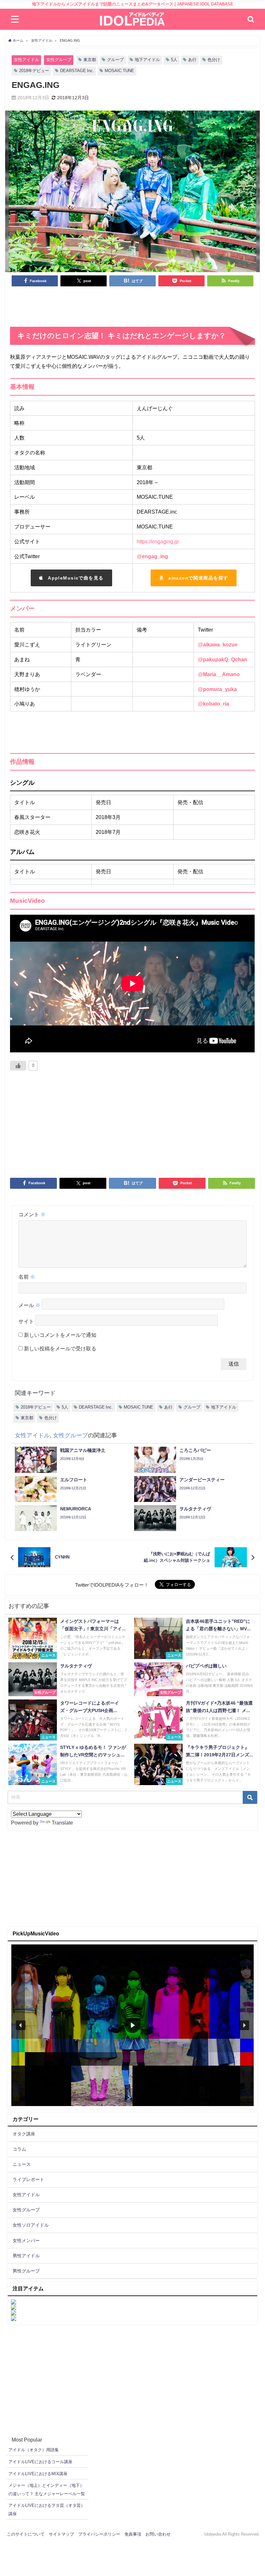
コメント (32, 1214)
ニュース (22, 2164)
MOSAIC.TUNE (119, 71)
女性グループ (59, 60)
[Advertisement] (133, 309)
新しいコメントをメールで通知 (60, 1335)
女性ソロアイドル (31, 2225)
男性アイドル (26, 2256)
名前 (27, 1277)
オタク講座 (24, 2134)
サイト (26, 1322)
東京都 (90, 60)
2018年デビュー (34, 71)
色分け (214, 60)
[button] (21, 2025)
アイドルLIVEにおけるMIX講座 (38, 2474)
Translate (62, 1823)
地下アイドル (147, 60)
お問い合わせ (158, 2534)
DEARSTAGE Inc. (77, 71)
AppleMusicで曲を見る (76, 578)
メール (29, 1305)
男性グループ (26, 2271)
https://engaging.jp (158, 541)
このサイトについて (26, 2534)
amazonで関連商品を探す (198, 578)
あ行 (192, 60)
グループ (115, 60)
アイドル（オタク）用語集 (34, 2450)
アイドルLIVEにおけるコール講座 (40, 2462)
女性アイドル (26, 60)
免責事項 (133, 2534)
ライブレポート (28, 2179)
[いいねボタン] (18, 1066)
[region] (132, 2025)
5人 (174, 60)
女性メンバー (26, 2241)
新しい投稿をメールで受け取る (60, 1348)
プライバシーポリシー (99, 2534)
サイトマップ (61, 2534)
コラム (19, 2149)
